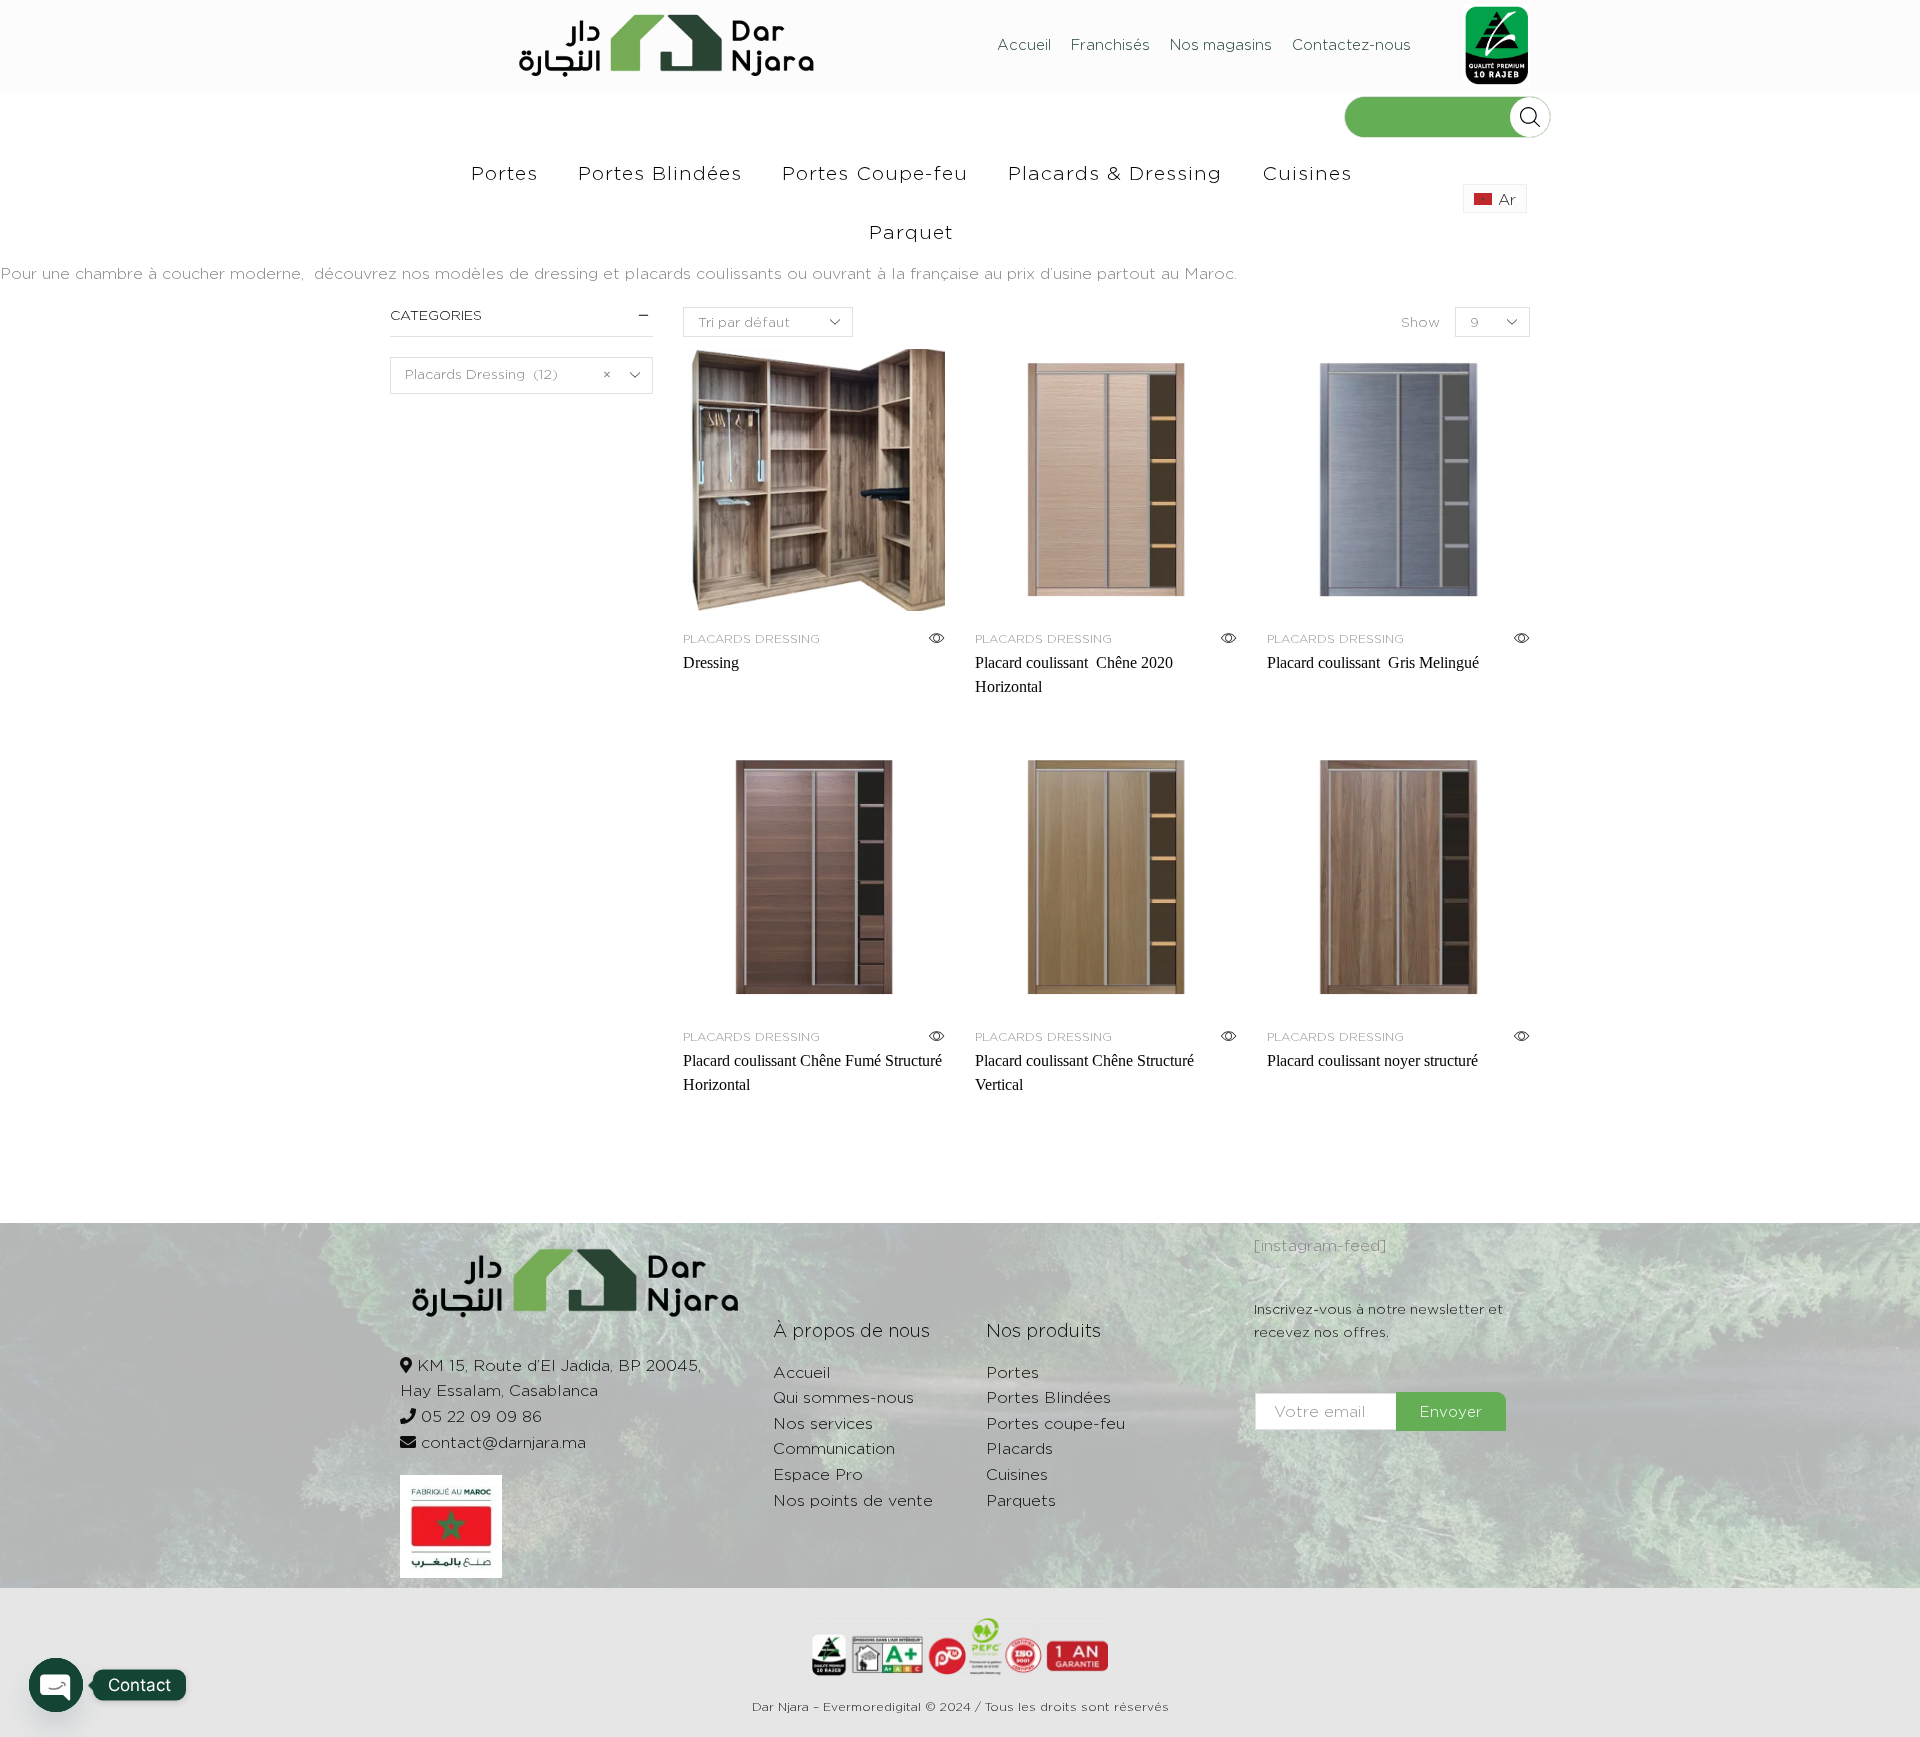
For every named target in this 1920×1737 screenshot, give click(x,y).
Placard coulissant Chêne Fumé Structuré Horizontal (812, 1072)
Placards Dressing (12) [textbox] (508, 373)
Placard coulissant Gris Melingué (1377, 662)
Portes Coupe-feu (875, 172)
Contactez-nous (1351, 44)
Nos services (823, 1423)
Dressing (711, 662)
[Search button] (1530, 117)
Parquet (911, 231)
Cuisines (1307, 172)
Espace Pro (818, 1474)
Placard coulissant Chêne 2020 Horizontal (1074, 674)
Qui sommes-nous (843, 1397)
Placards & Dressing (1115, 172)
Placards (1019, 1448)
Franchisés (1110, 44)
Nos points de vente (853, 1500)
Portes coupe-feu (1055, 1423)
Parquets (1021, 1500)
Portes (504, 172)
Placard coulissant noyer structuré (1372, 1060)
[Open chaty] (56, 1685)
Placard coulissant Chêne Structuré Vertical (1084, 1072)
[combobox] (521, 375)
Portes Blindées (660, 172)
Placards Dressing (751, 638)
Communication (834, 1448)
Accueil (1024, 44)
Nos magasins (1221, 44)
